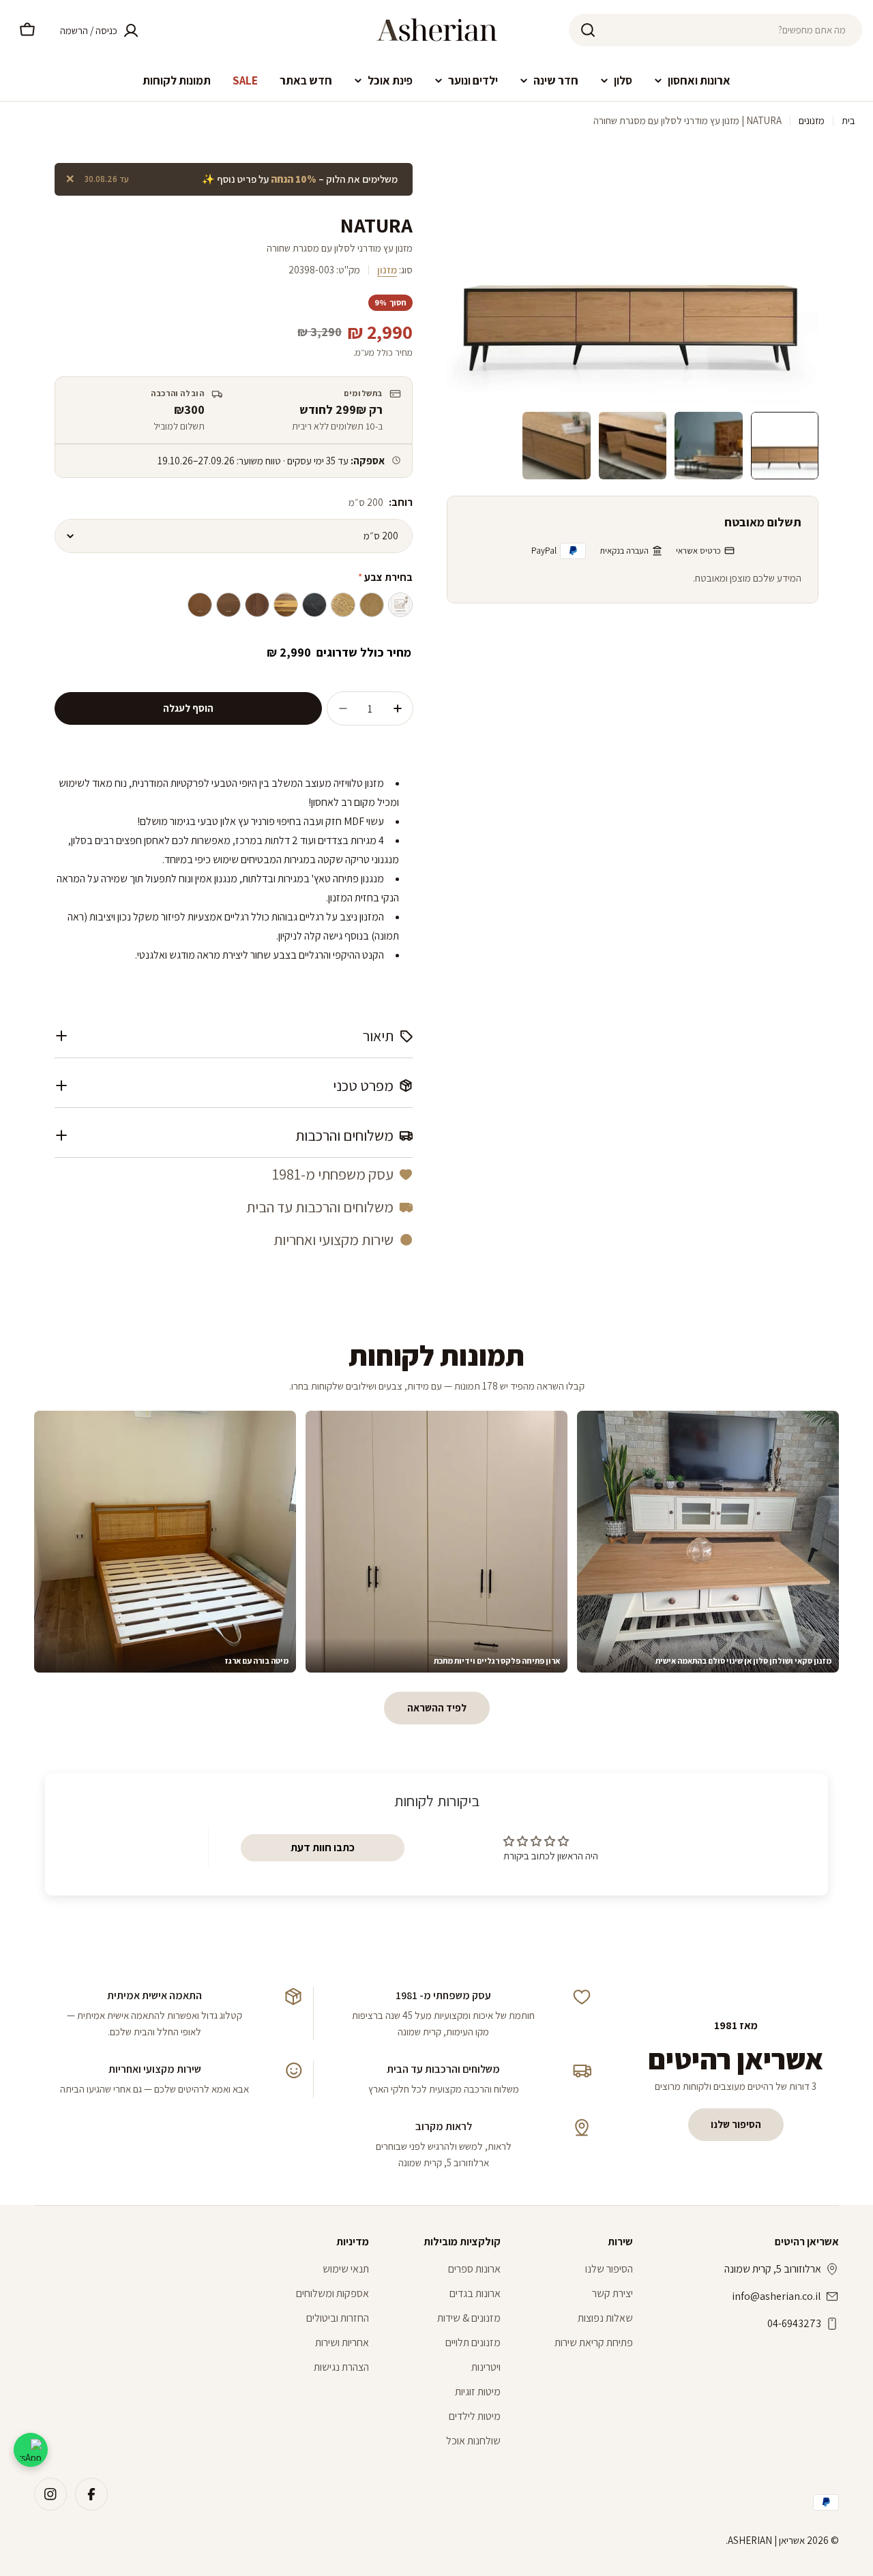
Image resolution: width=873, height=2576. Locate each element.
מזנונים (812, 120)
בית (848, 120)
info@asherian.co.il (776, 2296)
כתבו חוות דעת (323, 1847)
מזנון (387, 270)
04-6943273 (794, 2323)
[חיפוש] (588, 30)
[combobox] (715, 30)
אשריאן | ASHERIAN (766, 2540)
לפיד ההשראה (437, 1708)
